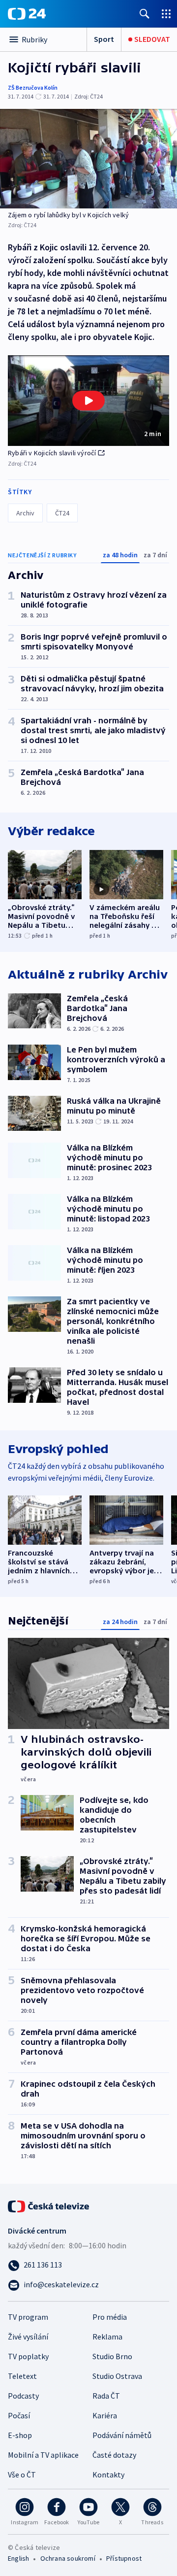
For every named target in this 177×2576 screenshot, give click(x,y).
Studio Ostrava (117, 2376)
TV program (28, 2317)
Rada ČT (106, 2396)
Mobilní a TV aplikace (43, 2455)
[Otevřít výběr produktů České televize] (166, 14)
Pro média (110, 2317)
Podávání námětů (122, 2435)
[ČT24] (27, 14)
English (18, 2558)
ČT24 (62, 513)
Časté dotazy (114, 2455)
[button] (88, 401)
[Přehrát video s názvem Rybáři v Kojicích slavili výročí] (88, 401)
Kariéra (105, 2415)
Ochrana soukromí (68, 2558)
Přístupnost (124, 2558)
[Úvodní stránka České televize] (49, 2205)
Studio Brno (112, 2356)
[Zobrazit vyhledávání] (145, 14)
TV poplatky (28, 2356)
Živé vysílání (28, 2337)
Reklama (107, 2337)
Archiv (25, 513)
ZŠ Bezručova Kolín (33, 87)
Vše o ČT (22, 2474)
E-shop (20, 2435)
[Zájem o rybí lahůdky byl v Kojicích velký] (88, 159)
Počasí (19, 2415)
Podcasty (23, 2396)
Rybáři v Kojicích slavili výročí (52, 453)
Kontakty (108, 2474)
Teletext (22, 2376)
